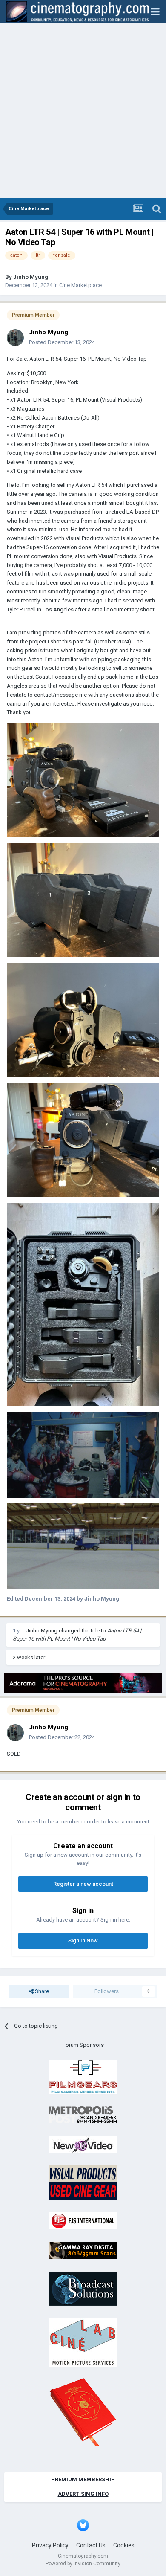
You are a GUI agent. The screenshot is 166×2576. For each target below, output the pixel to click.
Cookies (124, 2545)
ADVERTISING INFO (83, 2494)
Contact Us (91, 2545)
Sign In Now (83, 1941)
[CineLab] (83, 2342)
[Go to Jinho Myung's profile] (15, 338)
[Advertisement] (83, 111)
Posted (62, 342)
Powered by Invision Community (83, 2564)
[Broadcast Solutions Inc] (83, 2288)
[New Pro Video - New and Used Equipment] (83, 2144)
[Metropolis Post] (83, 2114)
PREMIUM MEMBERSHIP (83, 2479)
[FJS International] (83, 2220)
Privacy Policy (50, 2545)
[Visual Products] (83, 2182)
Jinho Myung (31, 277)
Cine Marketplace (80, 285)
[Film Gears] (83, 2076)
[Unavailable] (83, 780)
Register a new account (83, 1884)
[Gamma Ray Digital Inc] (83, 2250)
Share (41, 1991)
